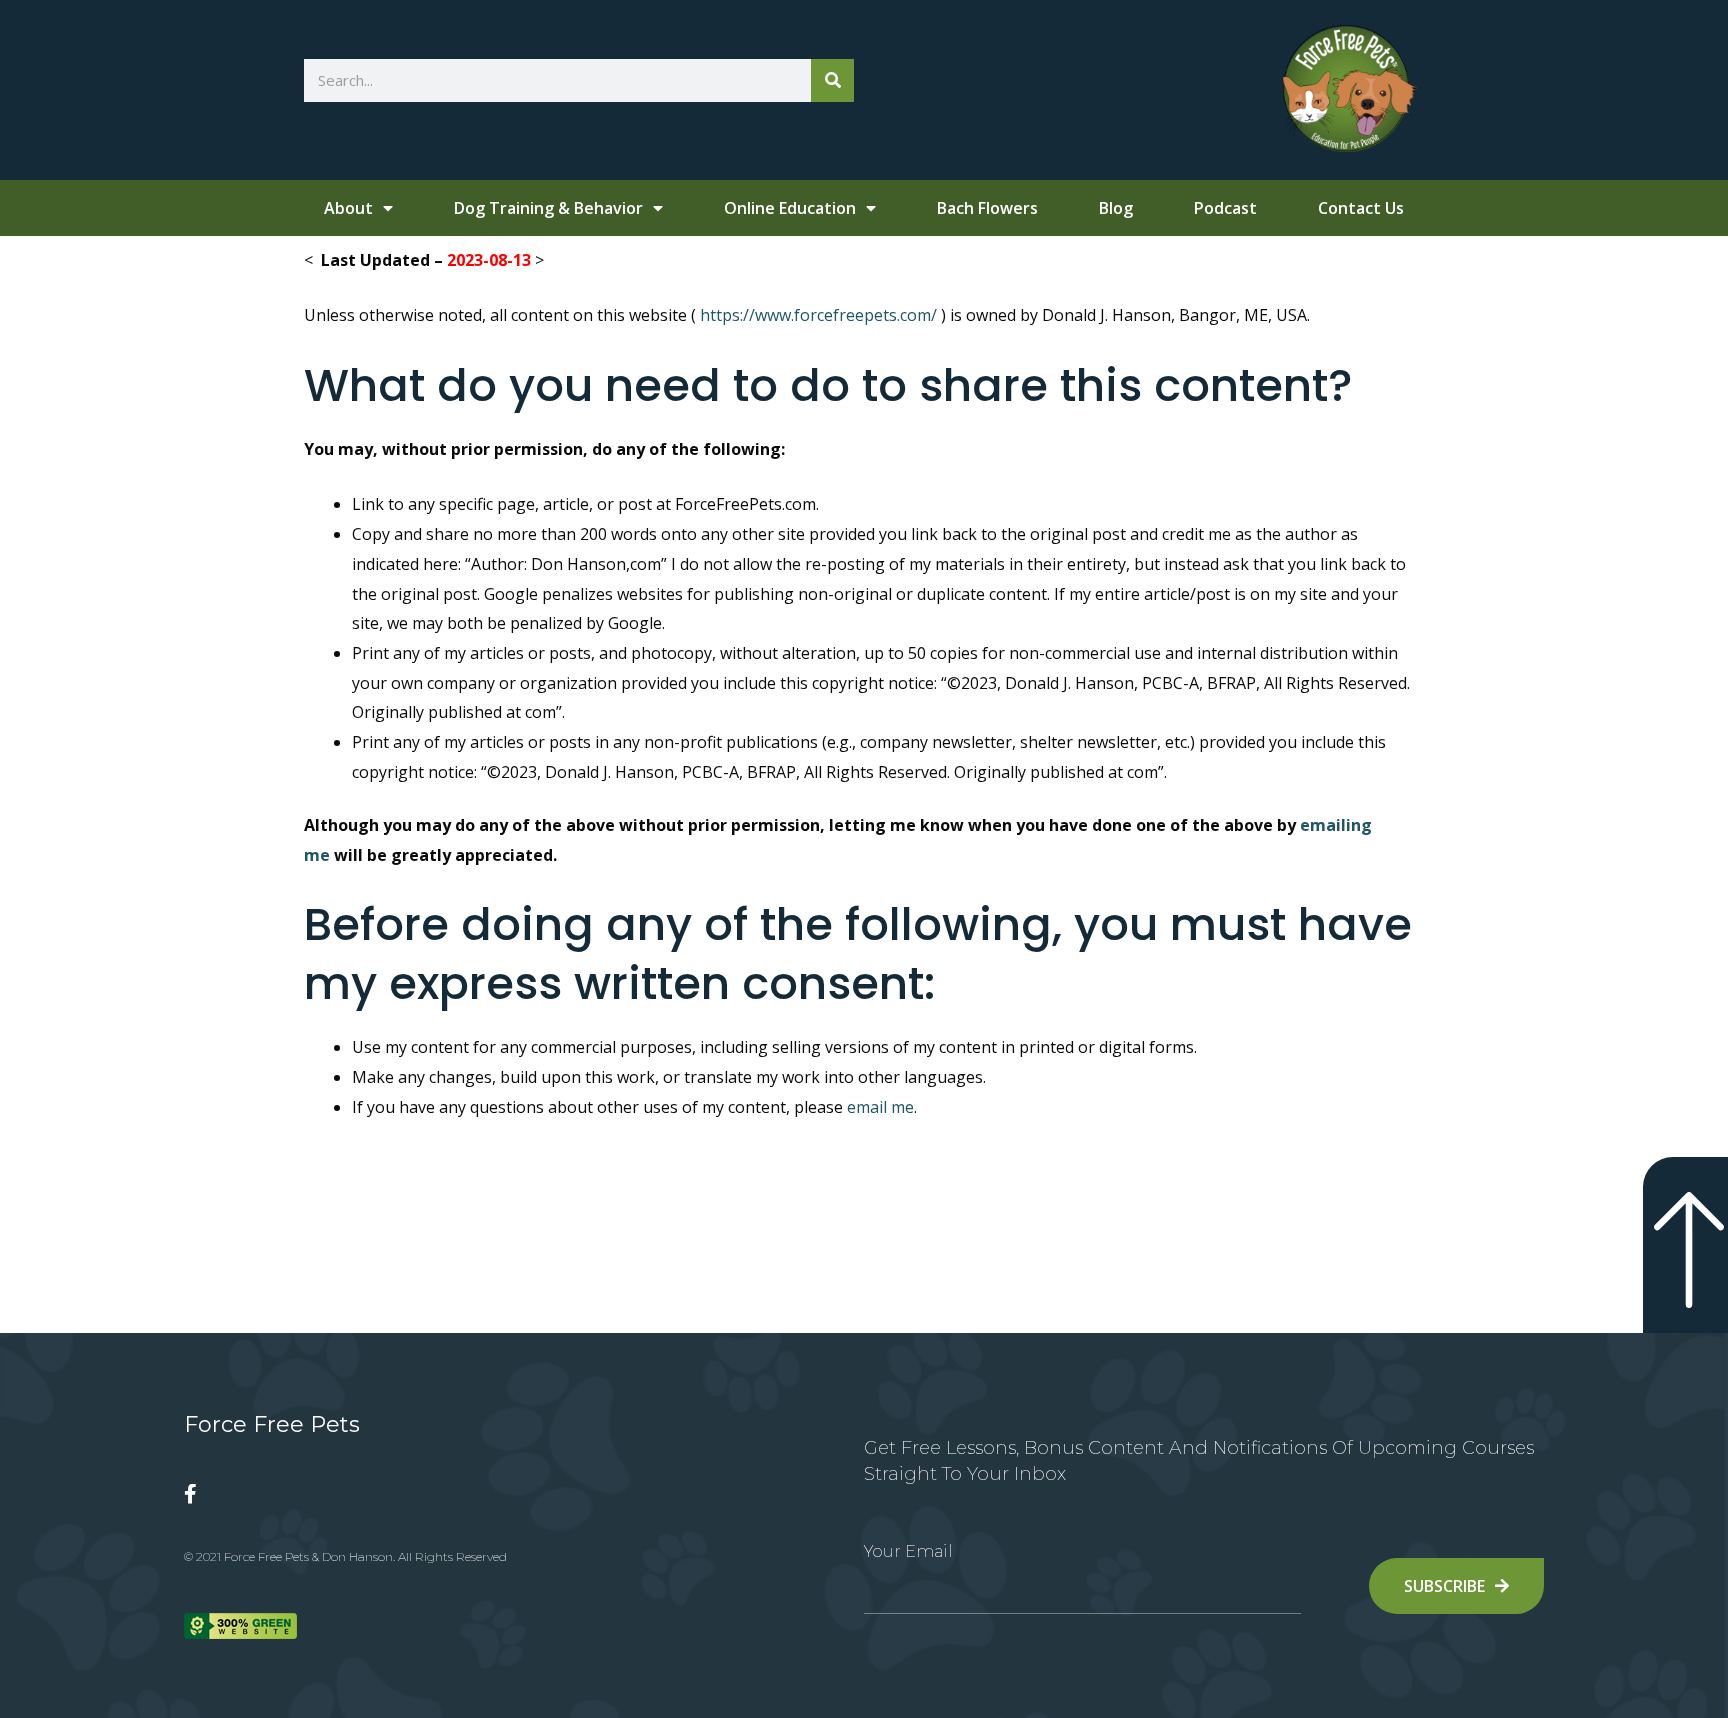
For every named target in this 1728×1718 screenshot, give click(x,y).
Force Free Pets (272, 1424)
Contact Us (1361, 208)
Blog (1116, 208)
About (348, 208)
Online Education (790, 208)
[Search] (832, 80)
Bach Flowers (987, 208)
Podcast (1225, 208)
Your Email (908, 1551)
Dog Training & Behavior (548, 208)
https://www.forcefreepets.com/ (816, 315)
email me (880, 1107)
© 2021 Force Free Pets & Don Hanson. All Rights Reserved (345, 1556)
